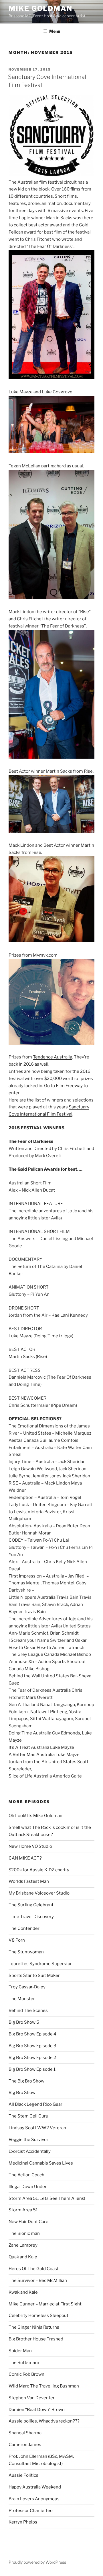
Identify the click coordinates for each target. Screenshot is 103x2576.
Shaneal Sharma (25, 2433)
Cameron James (25, 2445)
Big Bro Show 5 (24, 2022)
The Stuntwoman (26, 1952)
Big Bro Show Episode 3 (32, 2046)
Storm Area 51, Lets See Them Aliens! (47, 2198)
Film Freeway (69, 1086)
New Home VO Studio (30, 1846)
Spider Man (20, 2351)
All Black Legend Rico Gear (35, 2104)
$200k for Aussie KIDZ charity (39, 1870)
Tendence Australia (53, 1057)
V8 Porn (17, 1940)
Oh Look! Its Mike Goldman (35, 1816)
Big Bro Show (22, 2093)
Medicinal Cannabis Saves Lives (41, 2163)
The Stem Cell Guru (28, 2116)
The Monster (22, 1999)
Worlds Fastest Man (29, 1881)
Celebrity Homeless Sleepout (38, 2315)
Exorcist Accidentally (30, 2151)
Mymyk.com (45, 955)
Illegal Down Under (28, 2187)
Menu (55, 31)
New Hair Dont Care (28, 2222)
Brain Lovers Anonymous (34, 2499)
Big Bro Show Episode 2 (32, 2058)
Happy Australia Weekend (35, 2487)
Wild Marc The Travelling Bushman (44, 2386)
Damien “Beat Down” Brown (37, 2410)
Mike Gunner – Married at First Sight (45, 2304)
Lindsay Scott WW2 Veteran (37, 2128)
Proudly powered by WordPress (37, 2562)
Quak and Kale (23, 2257)
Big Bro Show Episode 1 (32, 2069)
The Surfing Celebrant (31, 1905)
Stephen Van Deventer (32, 2398)
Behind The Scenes (28, 2010)
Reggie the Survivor (28, 2140)
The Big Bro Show (26, 2081)
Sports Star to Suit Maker (34, 1975)
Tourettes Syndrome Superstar (40, 1964)
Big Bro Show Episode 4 (32, 2034)
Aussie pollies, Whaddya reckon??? (44, 2421)
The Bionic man (24, 2233)
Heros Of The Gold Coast (34, 2269)
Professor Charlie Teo (31, 2511)
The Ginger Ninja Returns (34, 2327)
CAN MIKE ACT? (25, 1858)
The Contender (24, 1928)
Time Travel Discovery (31, 1917)
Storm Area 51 (23, 2210)
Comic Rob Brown (26, 2374)
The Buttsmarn (24, 2363)
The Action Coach (26, 2175)
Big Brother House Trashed (36, 2339)
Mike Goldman (40, 8)
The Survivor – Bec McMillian (38, 2280)
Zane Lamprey (23, 2245)
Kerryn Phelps (23, 2522)
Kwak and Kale (23, 2292)
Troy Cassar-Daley (27, 1987)
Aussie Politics (23, 2475)
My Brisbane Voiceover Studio (39, 1893)
